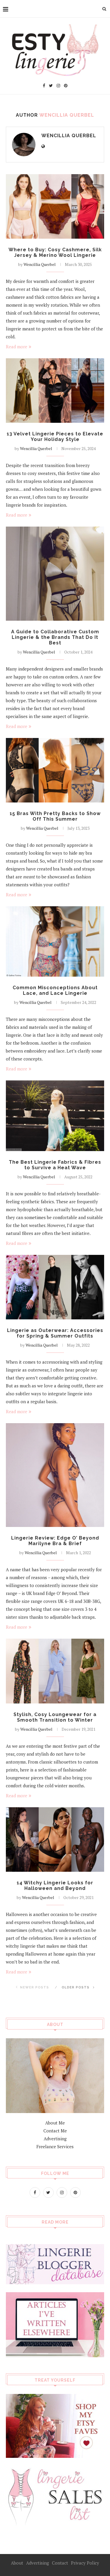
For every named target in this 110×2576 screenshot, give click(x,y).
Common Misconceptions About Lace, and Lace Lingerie (55, 990)
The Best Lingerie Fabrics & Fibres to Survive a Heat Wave (55, 1165)
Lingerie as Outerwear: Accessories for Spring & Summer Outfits (55, 1333)
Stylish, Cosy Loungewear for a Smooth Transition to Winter (55, 1717)
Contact (60, 2563)
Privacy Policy (85, 2563)
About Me (55, 2123)
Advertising (55, 2139)
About (17, 2563)
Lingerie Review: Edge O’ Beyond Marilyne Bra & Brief (55, 1541)
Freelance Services (55, 2146)
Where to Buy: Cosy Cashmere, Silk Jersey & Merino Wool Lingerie (55, 252)
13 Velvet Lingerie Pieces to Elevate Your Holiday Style (55, 437)
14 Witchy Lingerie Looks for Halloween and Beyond (55, 1886)
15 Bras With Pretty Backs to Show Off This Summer (55, 816)
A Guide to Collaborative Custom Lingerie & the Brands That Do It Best (55, 637)
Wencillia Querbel (69, 136)
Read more (17, 347)
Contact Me (55, 2131)
